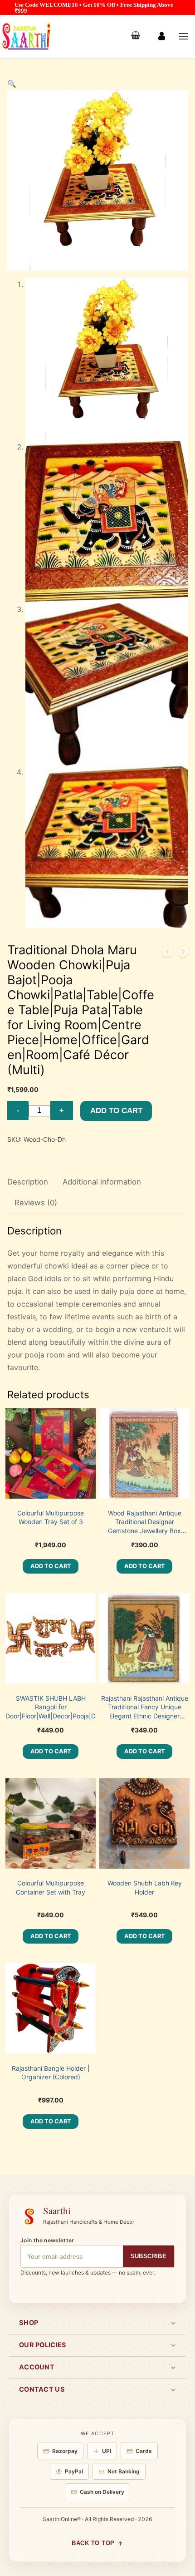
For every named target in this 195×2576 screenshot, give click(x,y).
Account (37, 2367)
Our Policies (43, 2345)
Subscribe (149, 2256)
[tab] (28, 1182)
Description (28, 1182)
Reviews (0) (36, 1203)
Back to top (93, 2543)
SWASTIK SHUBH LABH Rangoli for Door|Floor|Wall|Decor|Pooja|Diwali (57, 1707)
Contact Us (42, 2389)
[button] (12, 84)
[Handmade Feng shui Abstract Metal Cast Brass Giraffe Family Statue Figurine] (183, 953)
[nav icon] (183, 37)
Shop (29, 2323)
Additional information (102, 1182)
